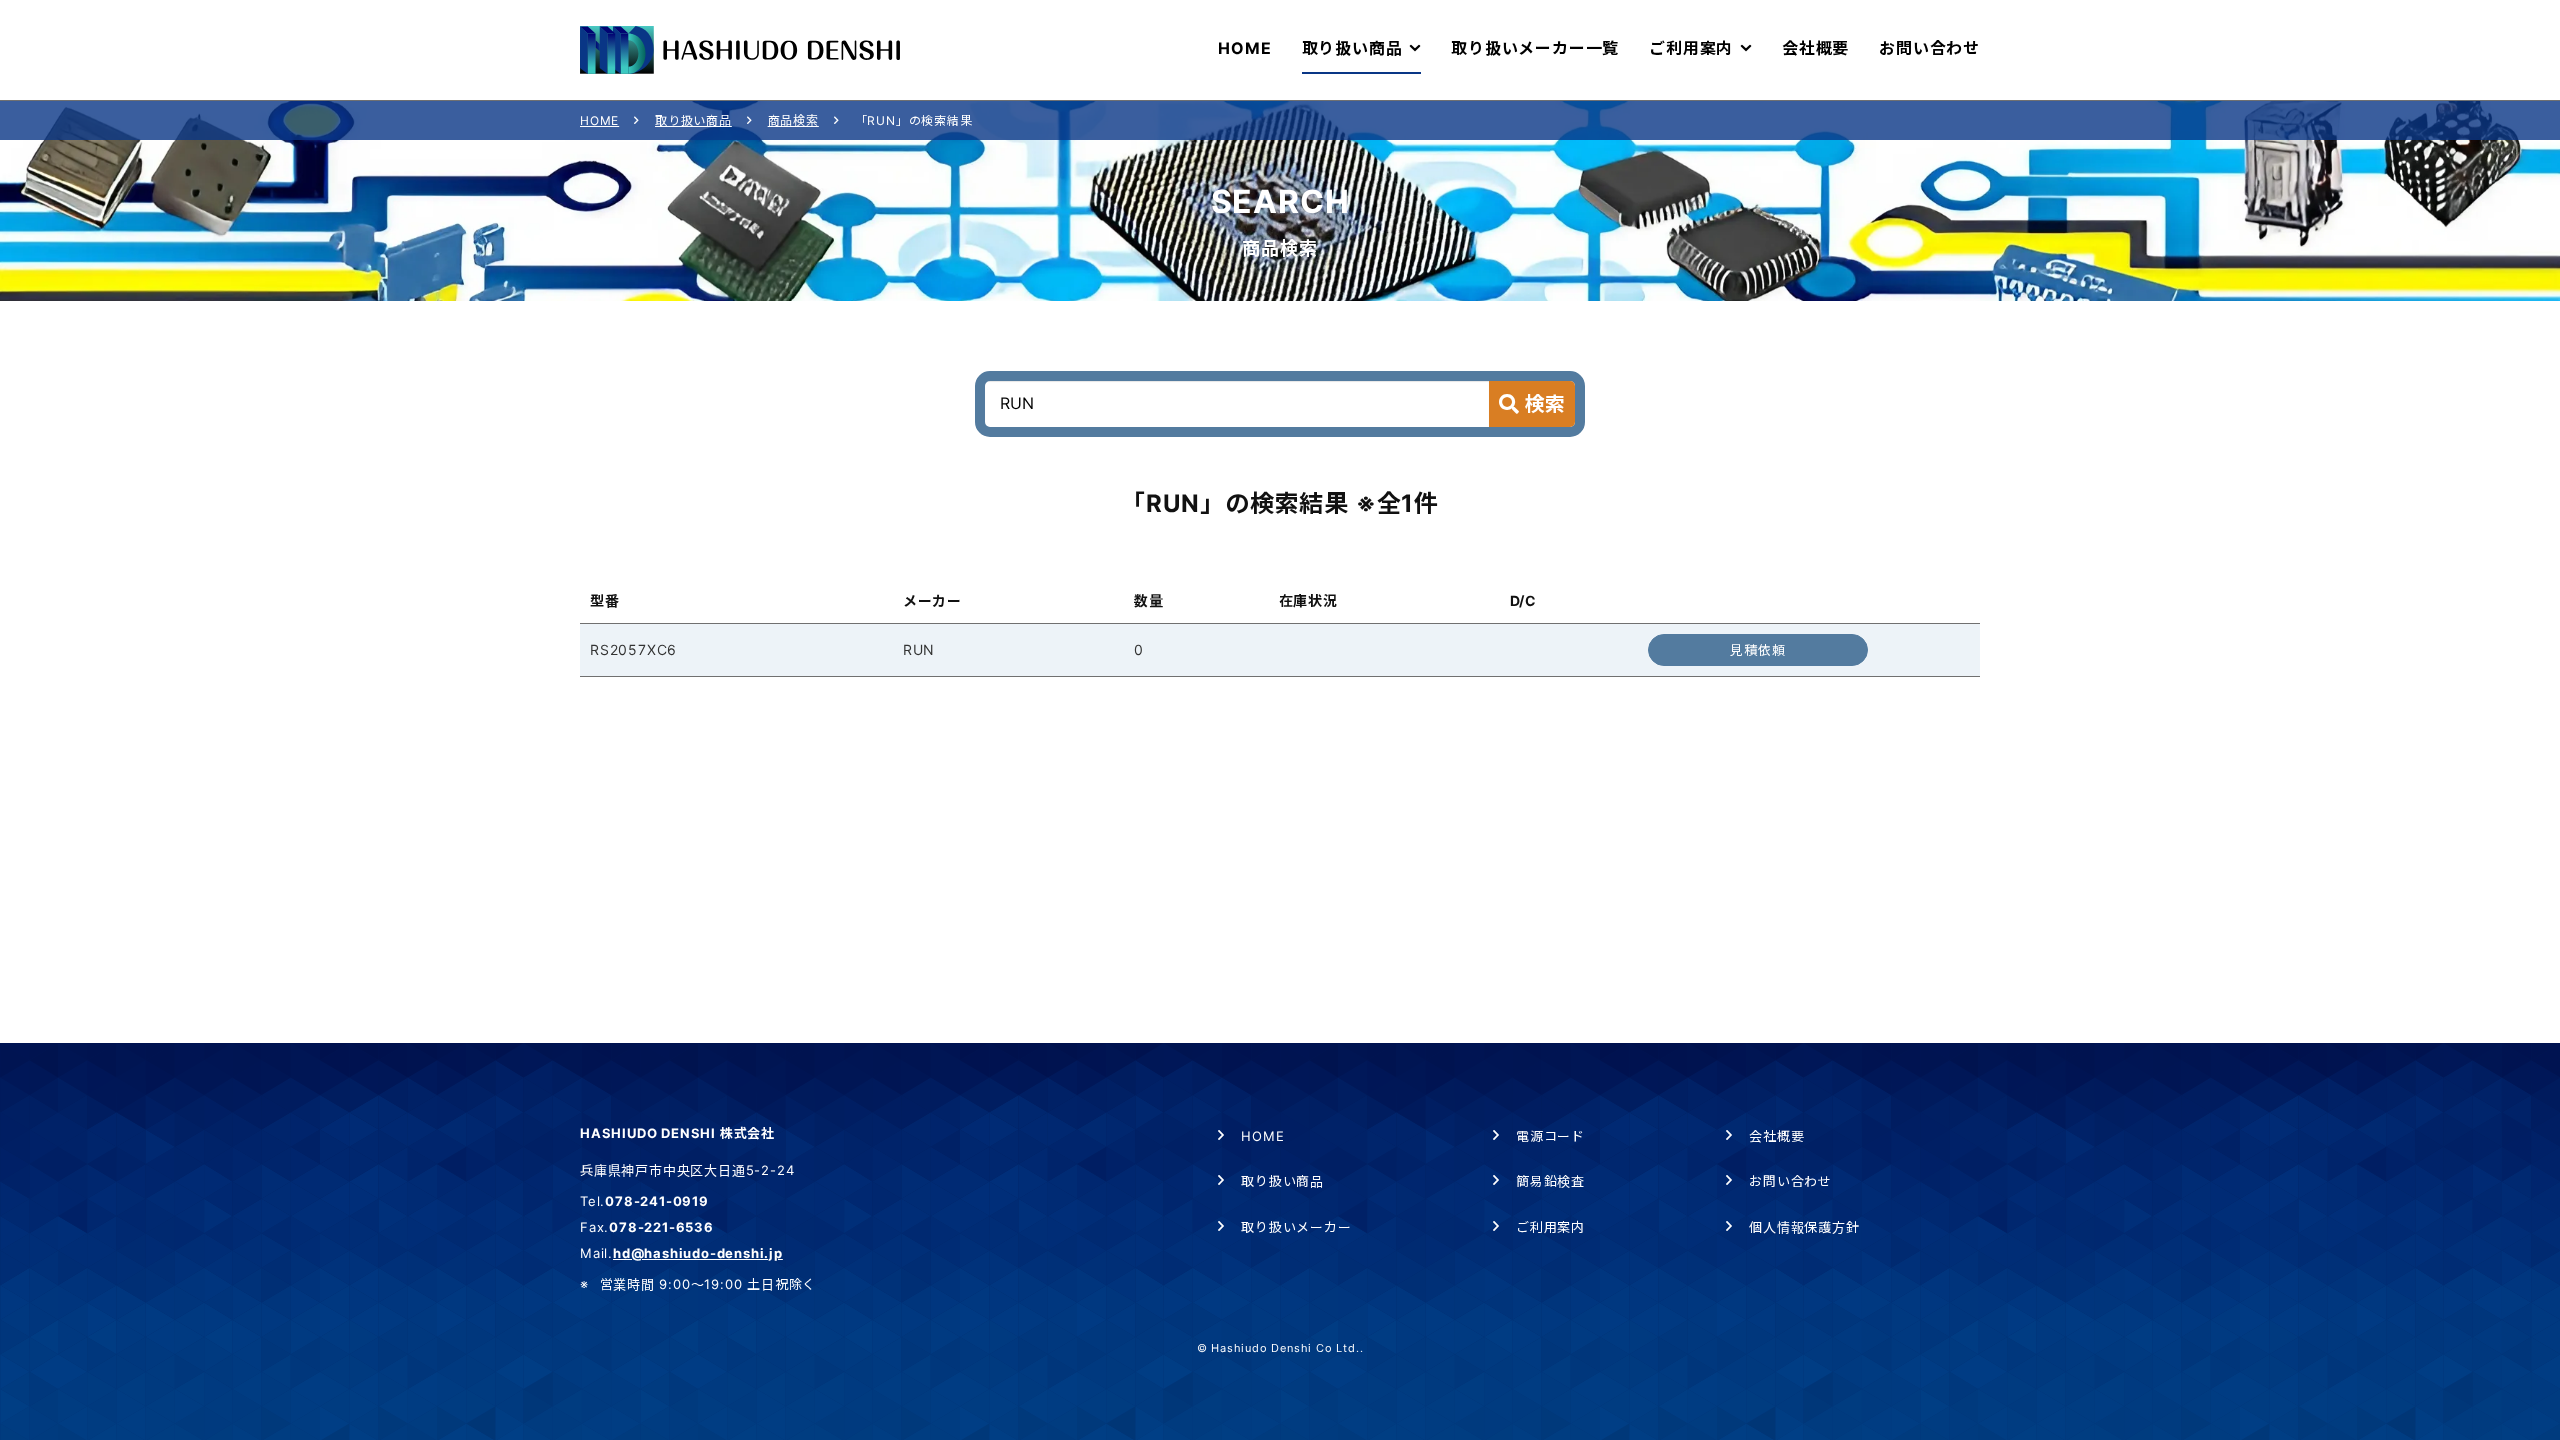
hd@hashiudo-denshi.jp (698, 1253)
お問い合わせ (1790, 1181)
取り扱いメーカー (1296, 1227)
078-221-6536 (661, 1227)
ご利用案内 (1550, 1227)
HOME (599, 120)
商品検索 (793, 120)
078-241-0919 (657, 1201)
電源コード (1550, 1136)
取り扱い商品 (693, 120)
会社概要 (1776, 1136)
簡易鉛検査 (1550, 1181)
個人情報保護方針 (1804, 1227)
